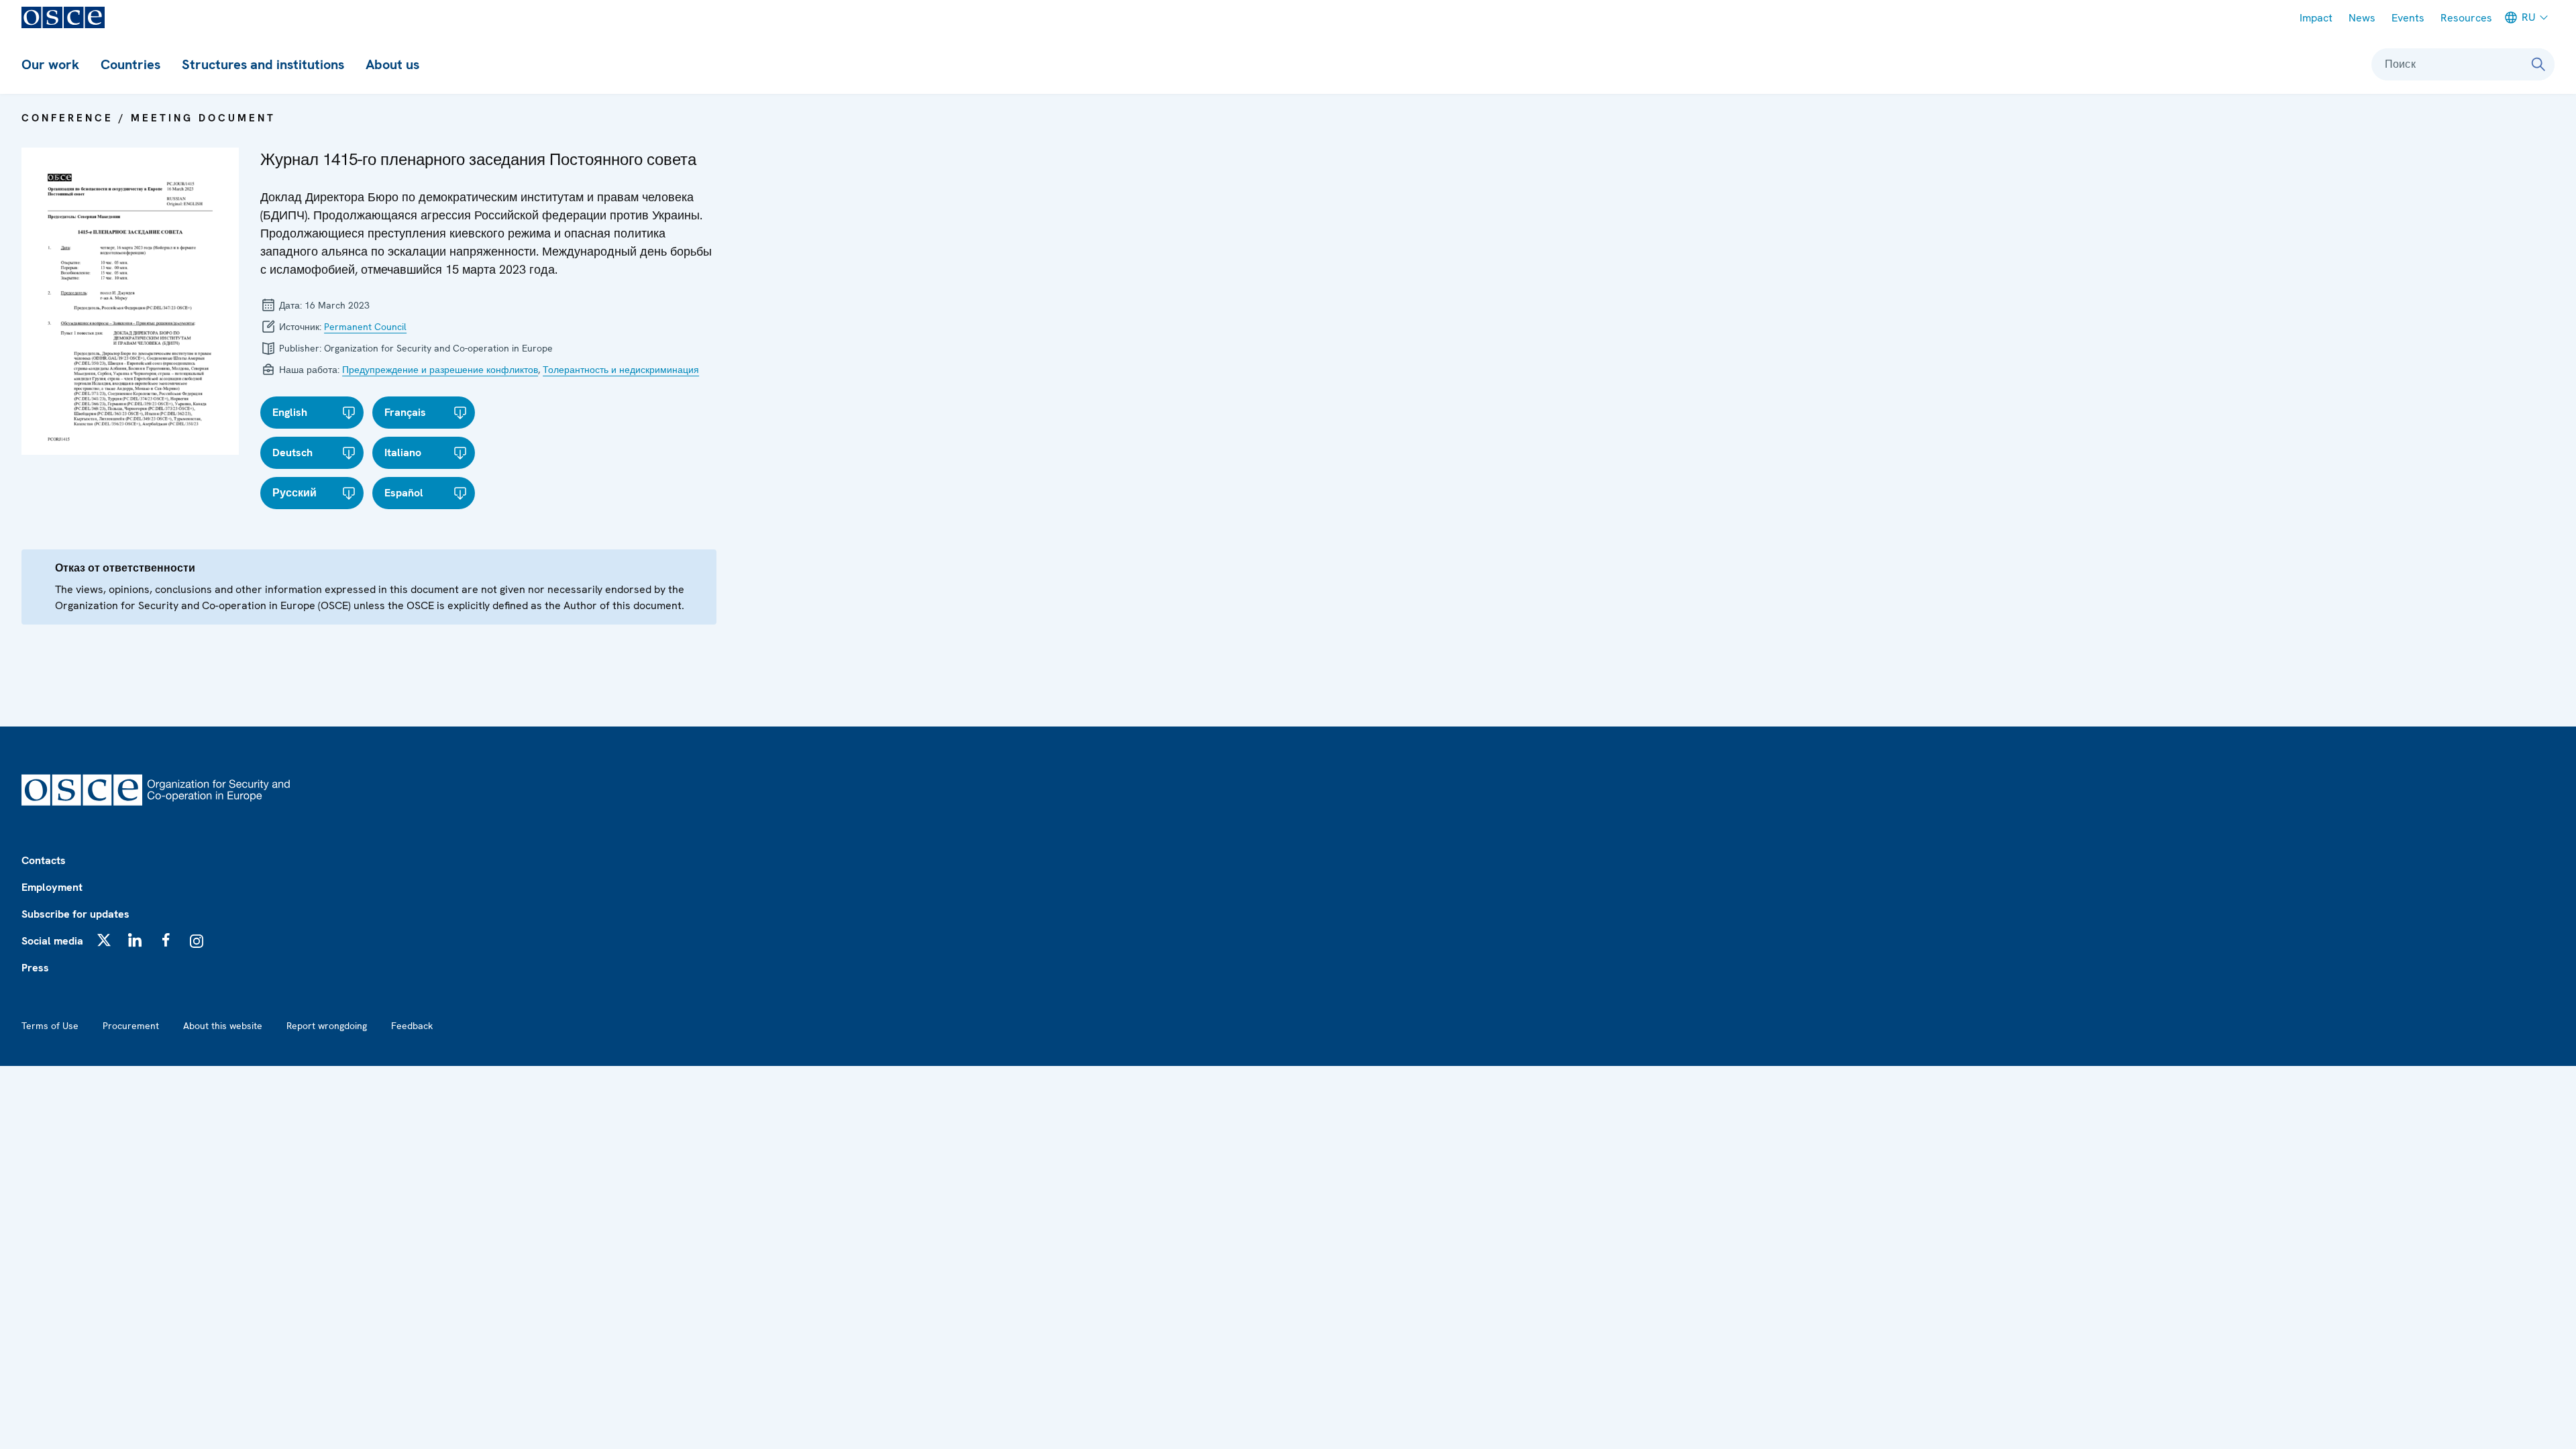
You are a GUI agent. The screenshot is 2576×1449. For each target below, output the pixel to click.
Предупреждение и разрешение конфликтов (440, 370)
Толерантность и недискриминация (621, 370)
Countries (130, 64)
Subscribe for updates (75, 914)
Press (35, 968)
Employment (52, 887)
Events (2408, 18)
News (2362, 18)
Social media (52, 941)
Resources (2466, 18)
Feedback (412, 1026)
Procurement (131, 1026)
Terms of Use (50, 1026)
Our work (50, 64)
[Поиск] (2538, 64)
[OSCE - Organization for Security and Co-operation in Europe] (63, 17)
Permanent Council (365, 327)
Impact (2316, 18)
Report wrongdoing (327, 1026)
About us (392, 64)
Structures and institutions (263, 64)
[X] (104, 940)
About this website (223, 1026)
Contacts (44, 860)
